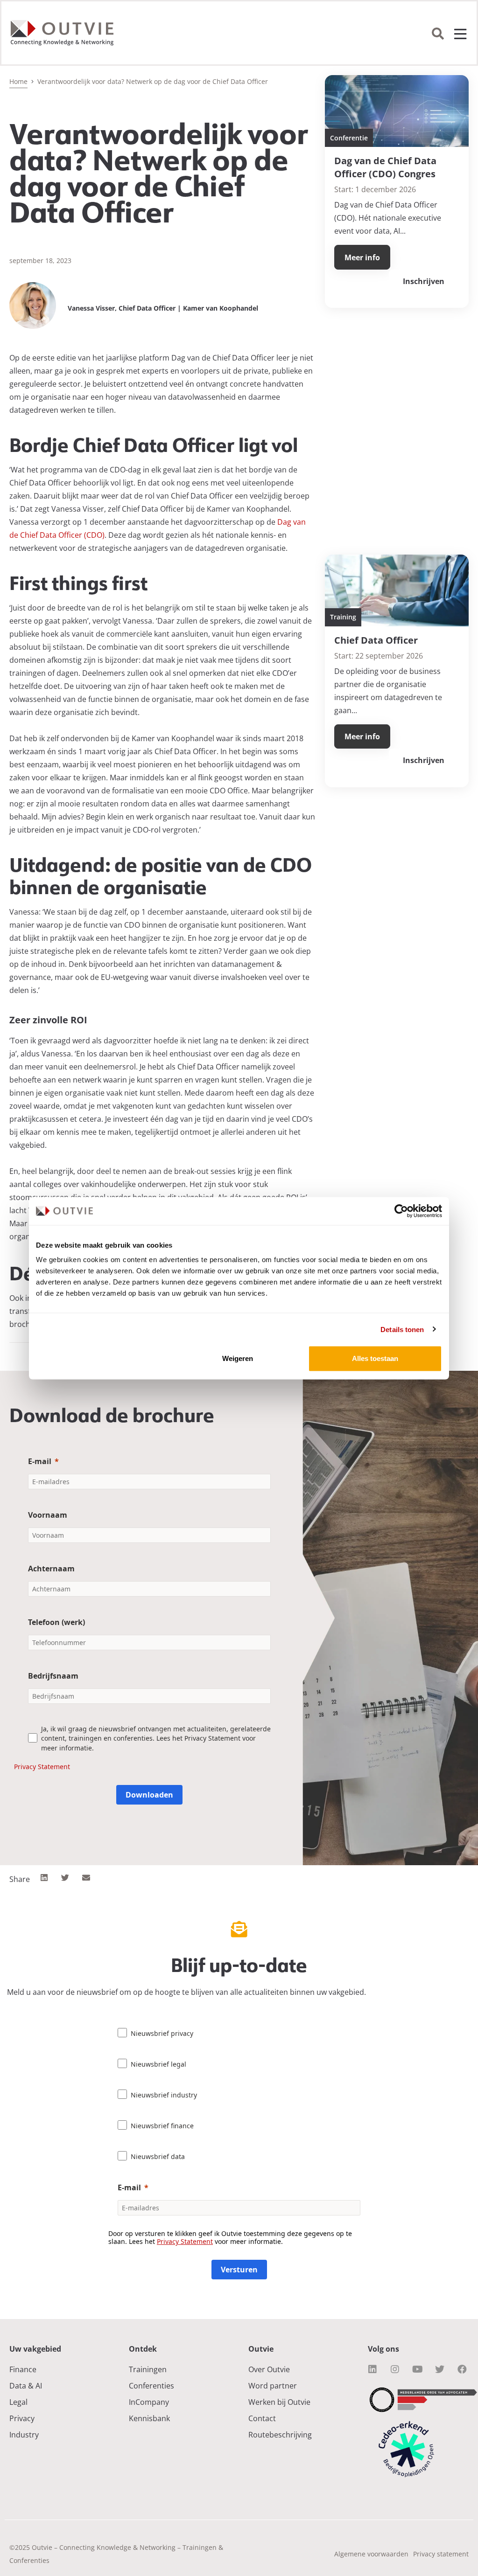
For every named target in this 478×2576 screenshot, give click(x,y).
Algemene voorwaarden (371, 2554)
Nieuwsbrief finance (162, 2126)
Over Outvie (269, 2369)
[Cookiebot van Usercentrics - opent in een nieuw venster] (401, 1211)
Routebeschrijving (280, 2435)
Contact (262, 2418)
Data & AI (26, 2386)
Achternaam (51, 1569)
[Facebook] (462, 2369)
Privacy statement (441, 2554)
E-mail (40, 1461)
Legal (18, 2402)
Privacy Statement (42, 1767)
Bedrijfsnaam (53, 1676)
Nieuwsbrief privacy (162, 2033)
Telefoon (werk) (56, 1622)
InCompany (149, 2402)
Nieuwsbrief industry (164, 2095)
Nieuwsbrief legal (158, 2064)
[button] (44, 1878)
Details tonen (402, 1329)
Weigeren (238, 1358)
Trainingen (148, 2369)
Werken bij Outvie (279, 2402)
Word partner (273, 2386)
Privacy (22, 2418)
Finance (23, 2369)
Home (18, 81)
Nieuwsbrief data (158, 2156)
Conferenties (151, 2386)
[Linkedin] (373, 2369)
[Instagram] (395, 2369)
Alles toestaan (375, 1358)
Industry (24, 2435)
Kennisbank (149, 2418)
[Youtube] (417, 2369)
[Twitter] (440, 2369)
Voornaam (48, 1515)
